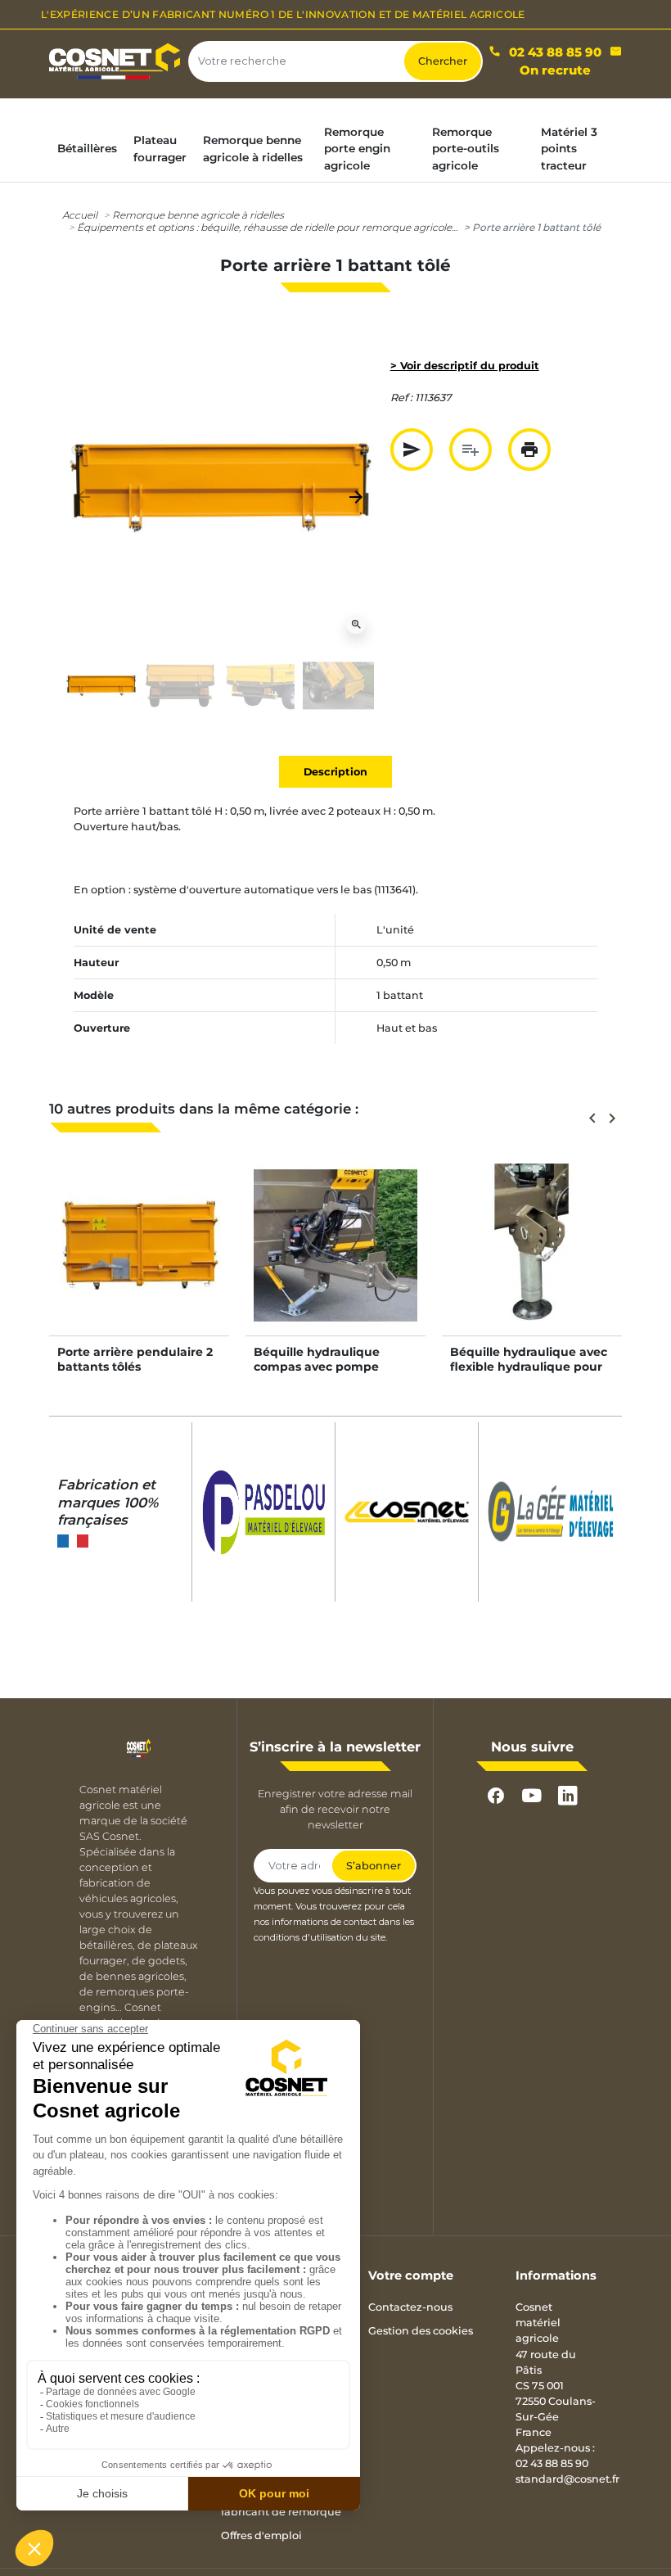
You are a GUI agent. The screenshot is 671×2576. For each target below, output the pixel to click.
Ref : (401, 398)
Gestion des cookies (421, 2331)
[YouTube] (532, 1796)
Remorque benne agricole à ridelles (198, 215)
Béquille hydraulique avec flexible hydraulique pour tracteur (529, 1367)
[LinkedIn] (568, 1796)
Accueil (80, 215)
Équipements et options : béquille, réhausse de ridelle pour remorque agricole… (267, 227)
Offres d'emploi (261, 2535)
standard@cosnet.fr (567, 2479)
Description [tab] (335, 772)
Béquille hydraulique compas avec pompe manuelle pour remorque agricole (330, 1374)
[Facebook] (496, 1796)
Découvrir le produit (139, 1262)
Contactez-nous (410, 2307)
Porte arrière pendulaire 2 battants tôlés (135, 1359)
